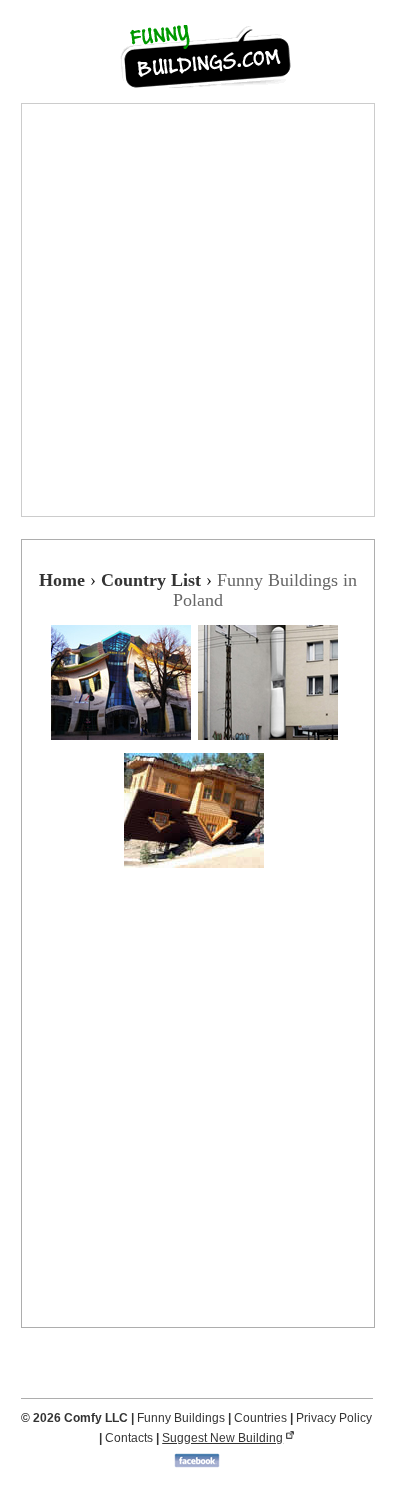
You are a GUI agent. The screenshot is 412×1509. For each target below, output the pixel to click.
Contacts (129, 1438)
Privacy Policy (334, 1418)
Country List (151, 580)
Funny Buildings (181, 1418)
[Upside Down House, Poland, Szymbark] (197, 871)
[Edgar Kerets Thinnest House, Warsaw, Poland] (271, 743)
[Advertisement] (206, 310)
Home (62, 580)
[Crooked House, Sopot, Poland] (124, 743)
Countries (260, 1418)
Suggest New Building (222, 1438)
